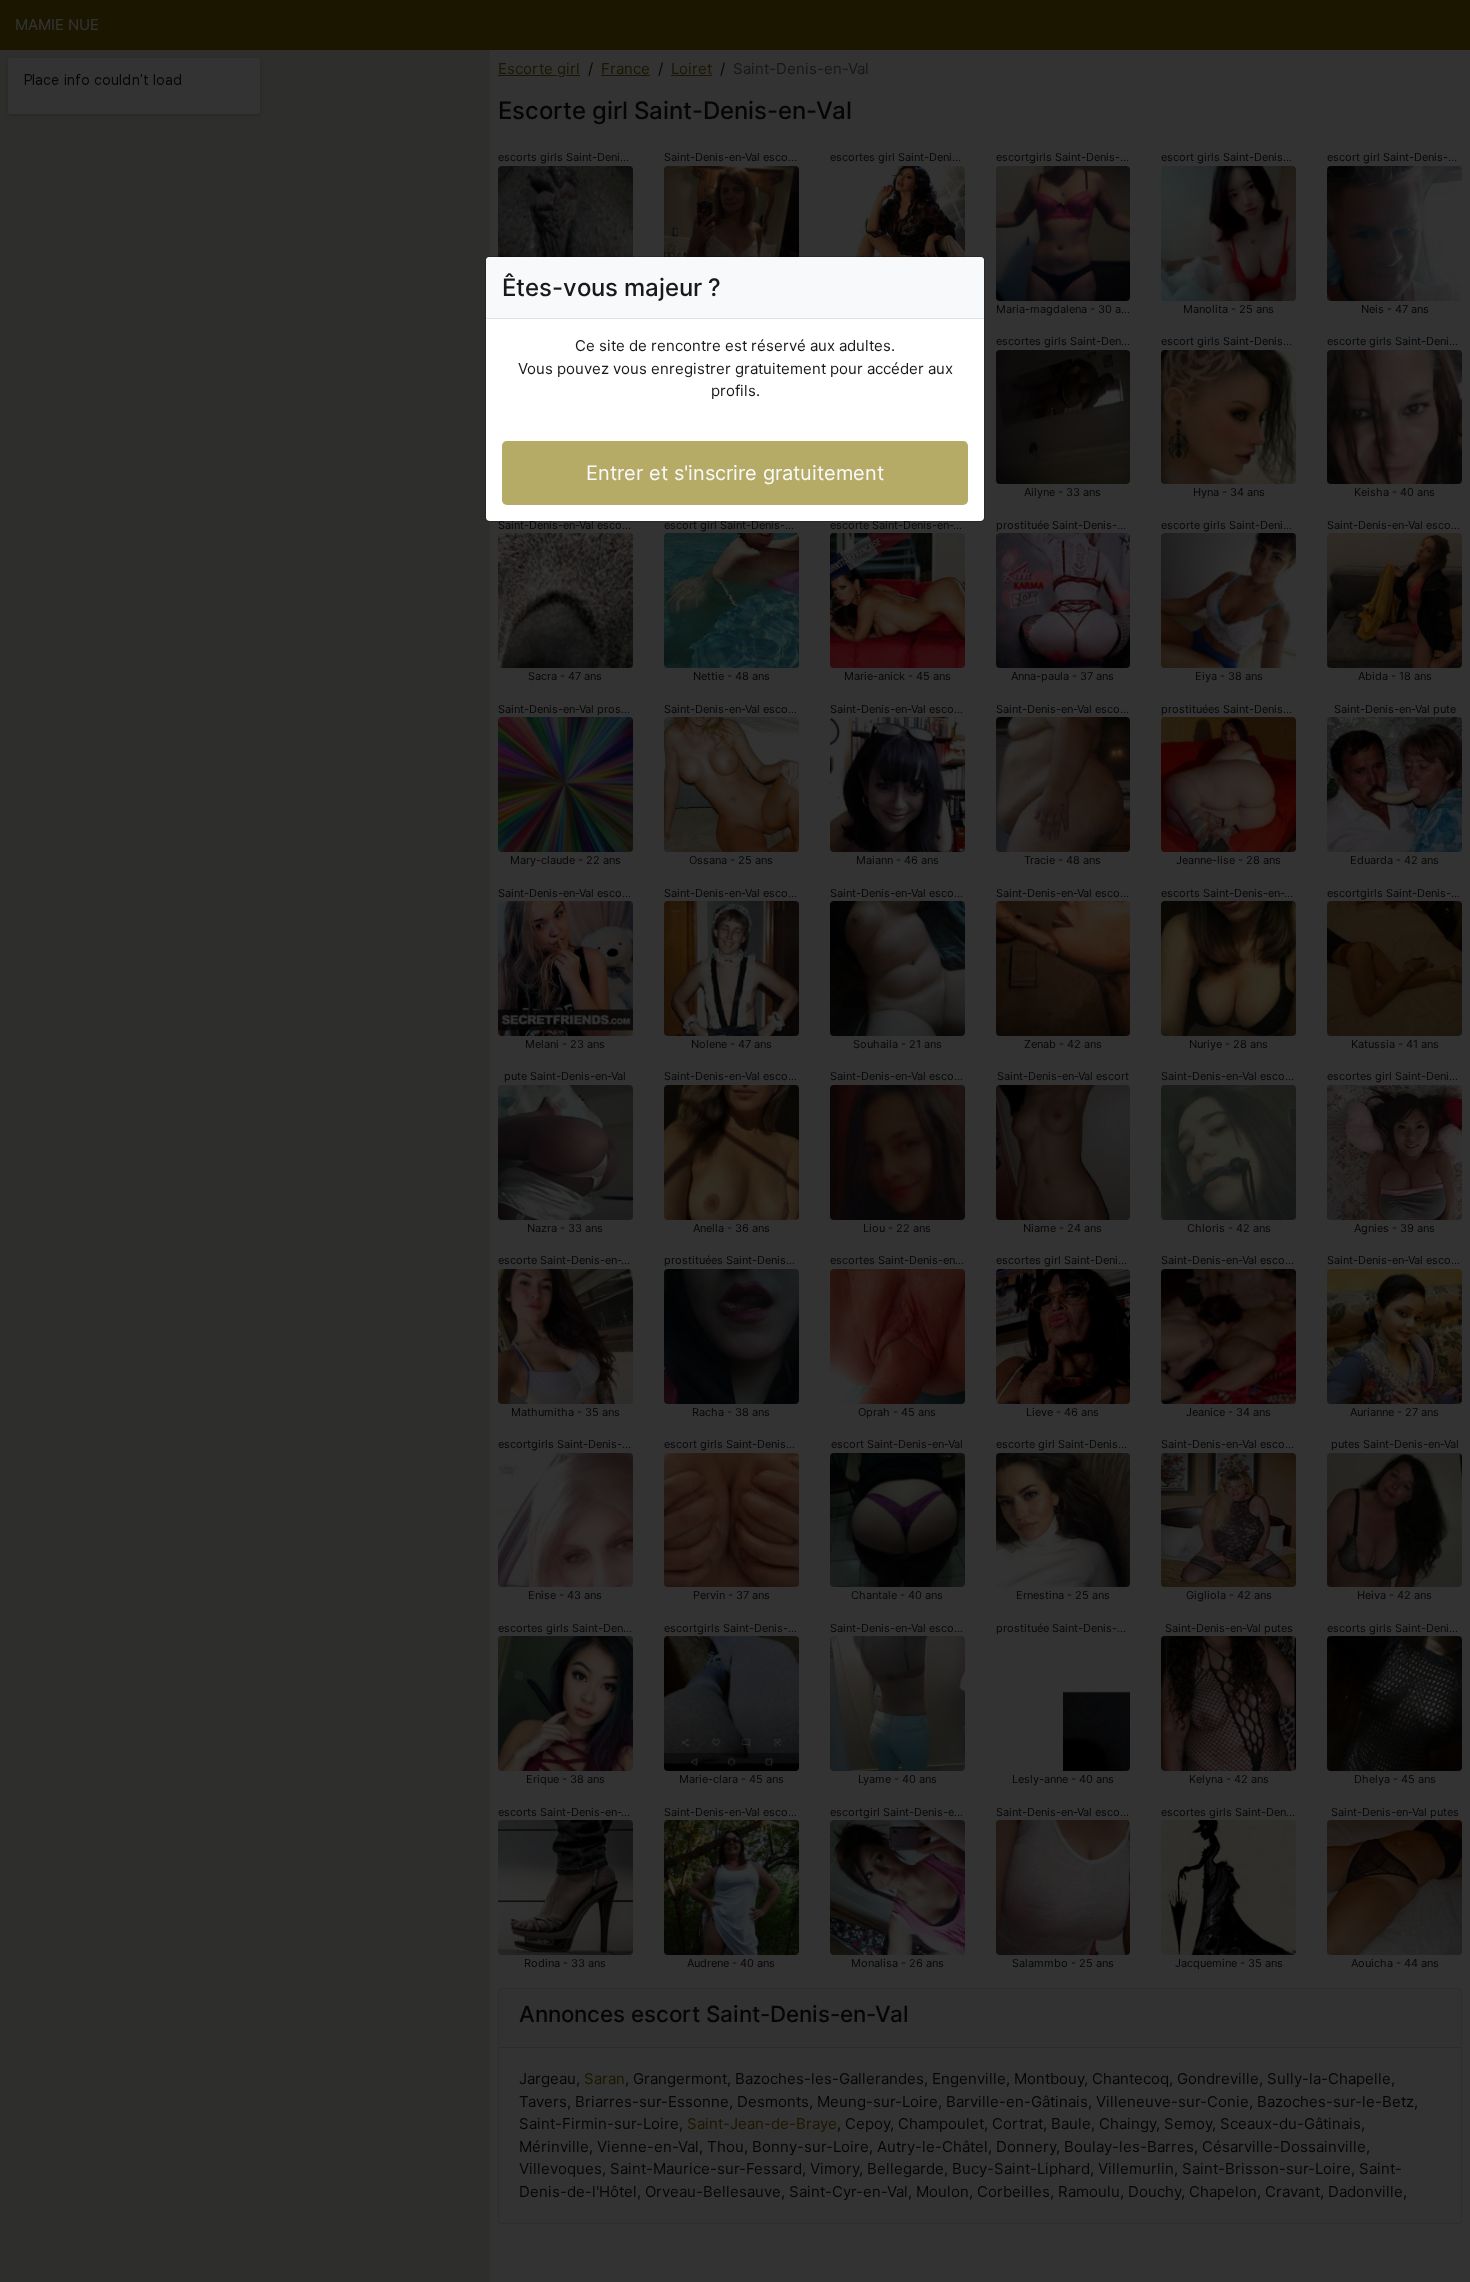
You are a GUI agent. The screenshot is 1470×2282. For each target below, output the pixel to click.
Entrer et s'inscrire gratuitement (735, 473)
